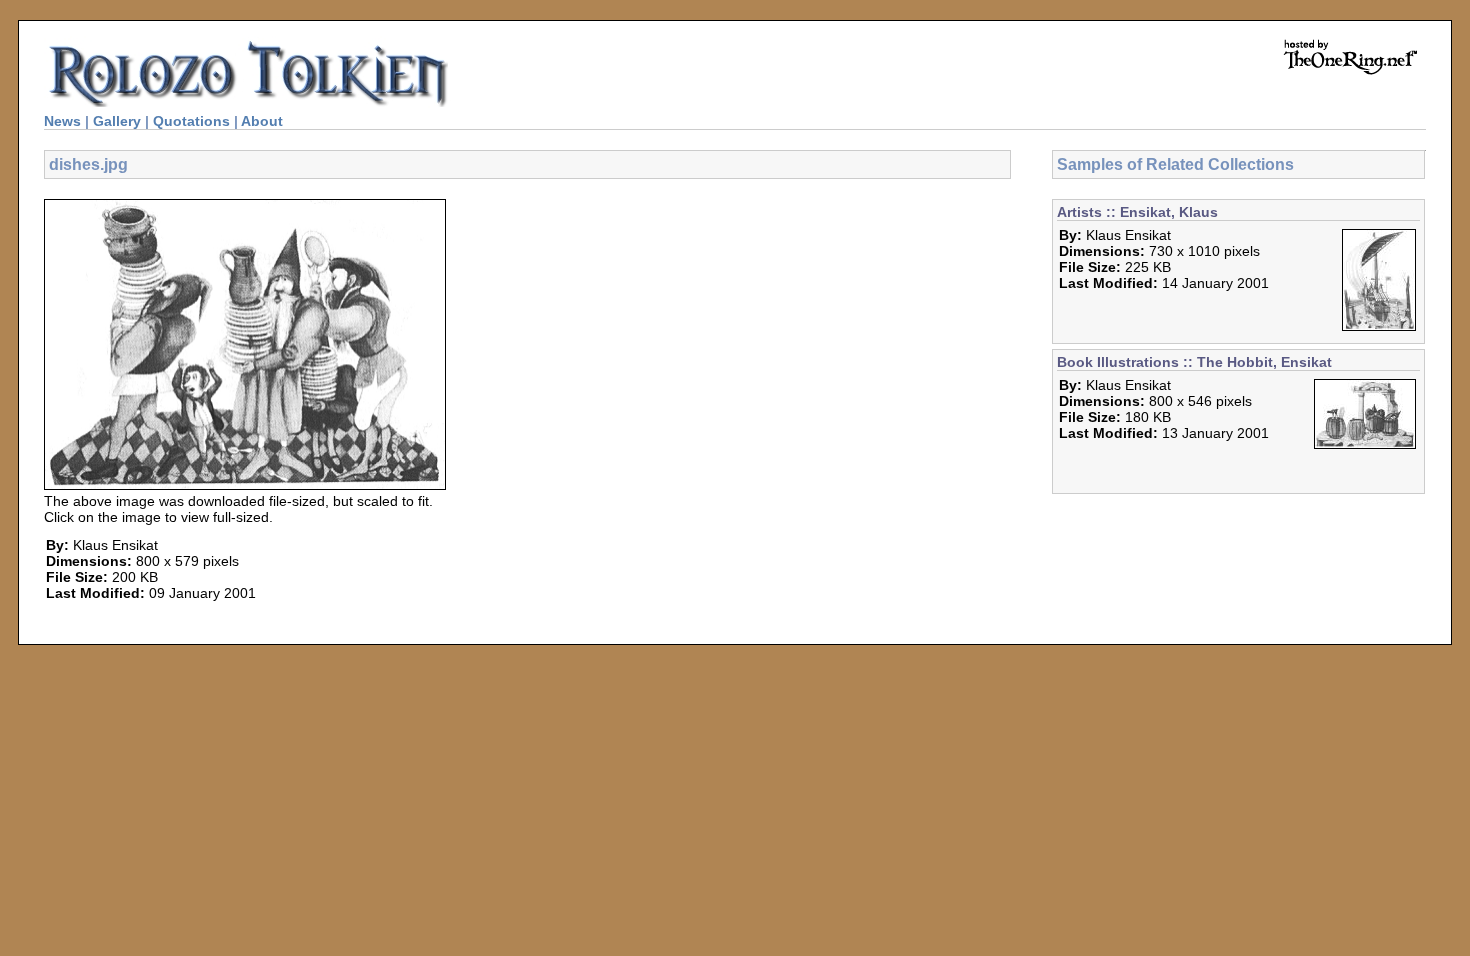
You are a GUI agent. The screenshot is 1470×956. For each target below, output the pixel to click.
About (262, 121)
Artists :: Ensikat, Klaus (1137, 212)
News (62, 121)
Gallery (117, 121)
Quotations (191, 121)
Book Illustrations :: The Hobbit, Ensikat (1194, 362)
